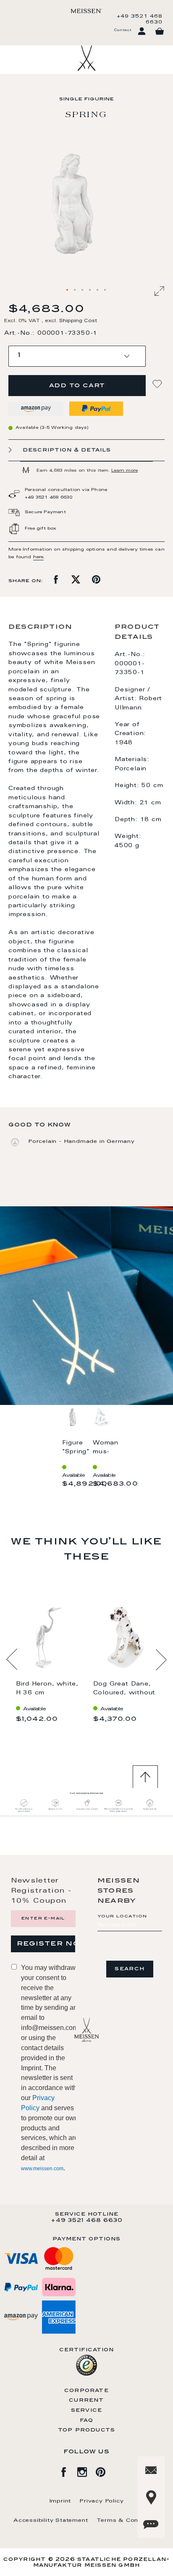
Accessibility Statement (51, 2521)
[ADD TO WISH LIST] (158, 384)
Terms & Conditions (128, 2521)
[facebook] (68, 2471)
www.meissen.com (42, 2169)
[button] (68, 290)
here (38, 557)
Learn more (125, 471)
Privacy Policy (101, 2501)
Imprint (60, 2501)
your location (122, 1917)
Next (161, 1660)
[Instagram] (86, 2471)
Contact (123, 30)
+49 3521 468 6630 (140, 19)
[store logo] (86, 11)
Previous (12, 1660)
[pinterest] (105, 2471)
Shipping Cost (78, 321)
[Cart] (160, 32)
